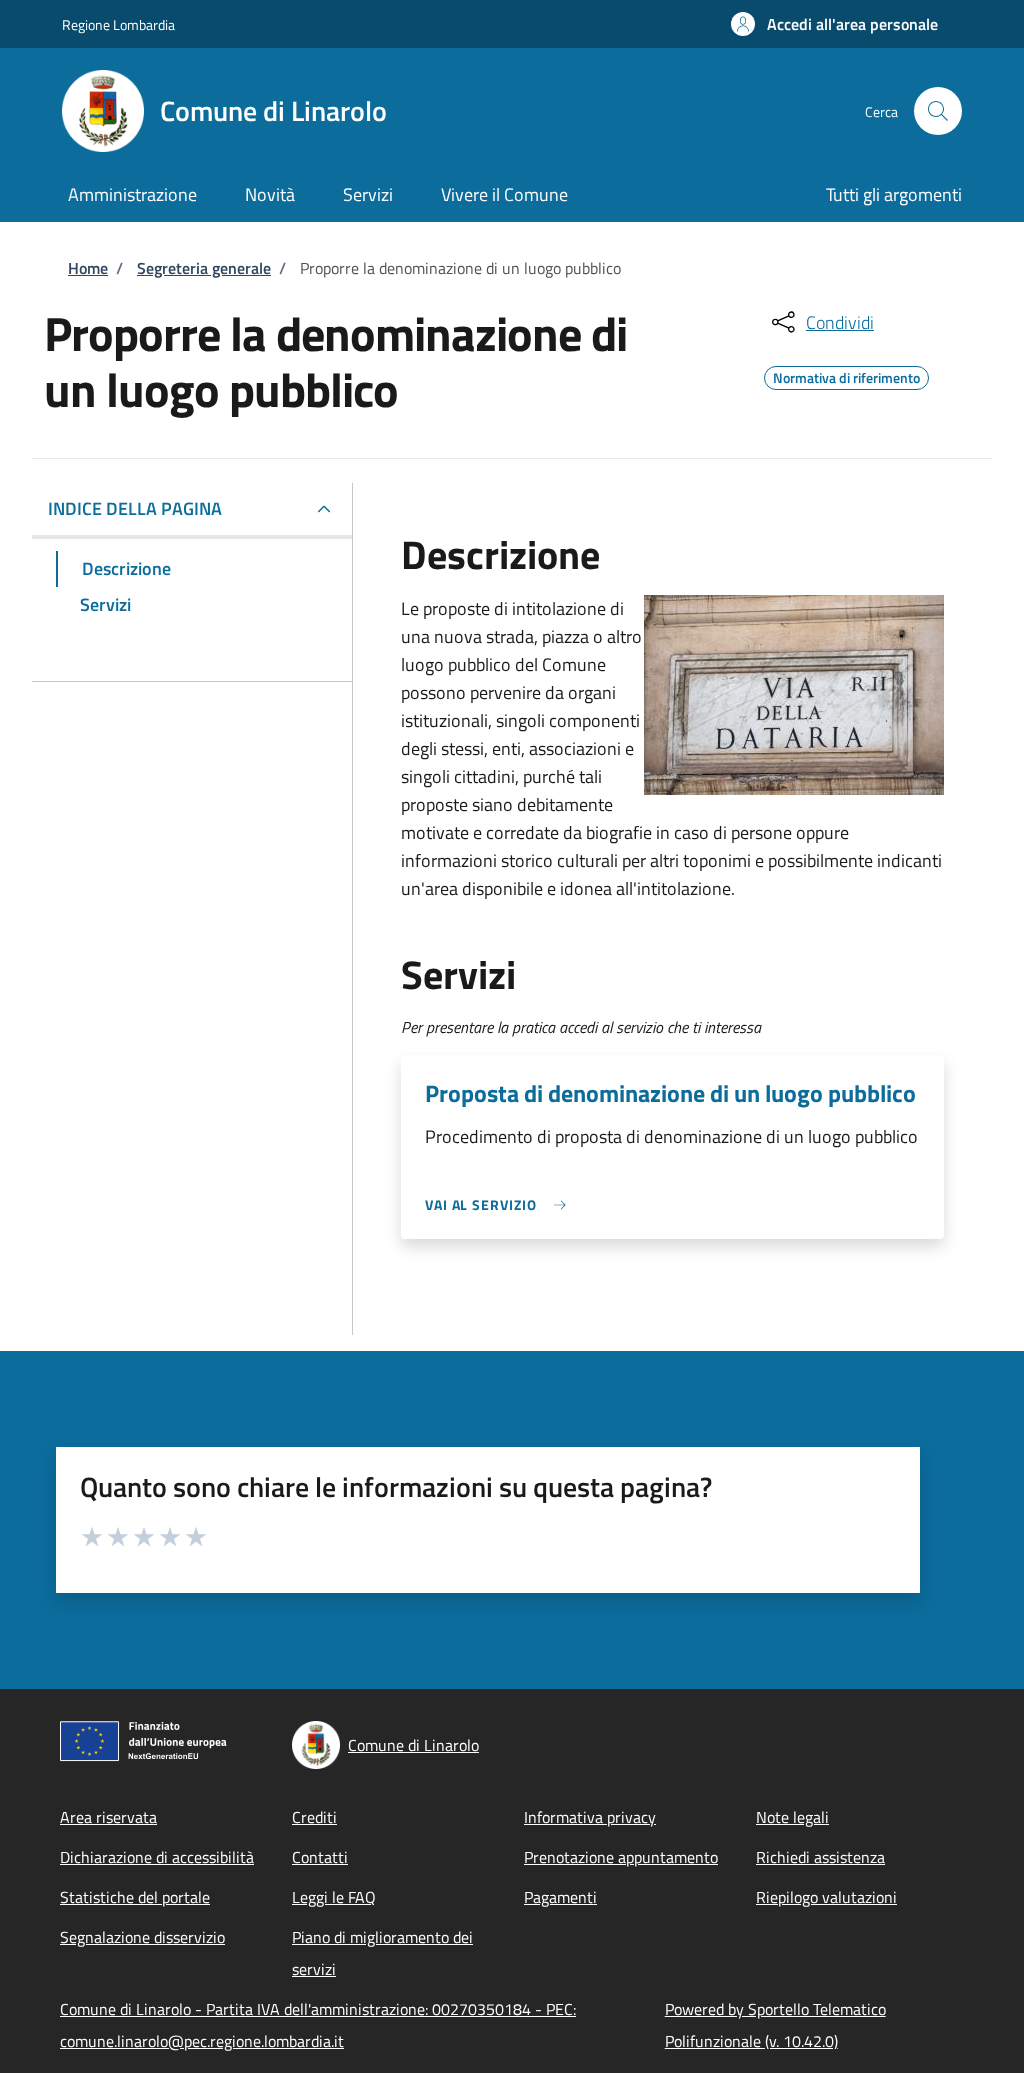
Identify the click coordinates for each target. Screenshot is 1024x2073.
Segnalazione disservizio (142, 1937)
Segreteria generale (204, 268)
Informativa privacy (590, 1817)
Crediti (314, 1817)
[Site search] (938, 111)
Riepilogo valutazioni (826, 1897)
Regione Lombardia (118, 24)
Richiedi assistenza (820, 1857)
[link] (501, 1204)
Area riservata (108, 1817)
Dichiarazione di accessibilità (157, 1857)
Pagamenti (560, 1897)
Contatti (320, 1857)
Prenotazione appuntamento (621, 1857)
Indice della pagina (135, 508)
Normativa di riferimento (846, 375)
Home (88, 268)
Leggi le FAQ (334, 1897)
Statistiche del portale (135, 1897)
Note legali (792, 1817)
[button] (834, 24)
